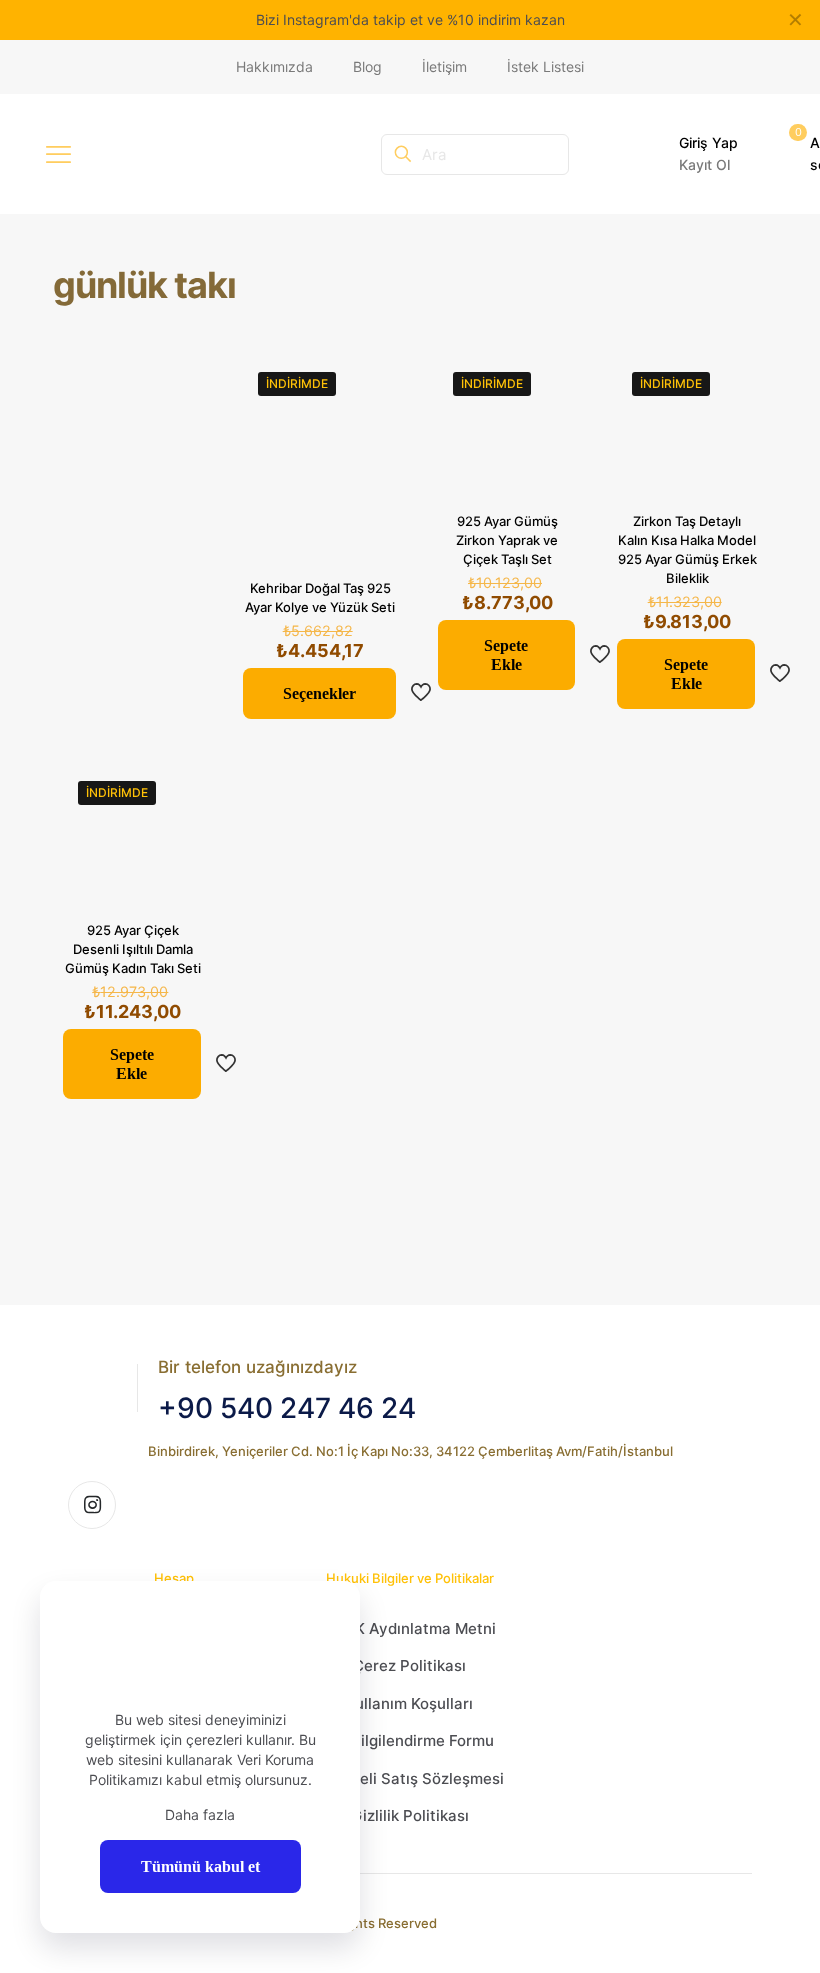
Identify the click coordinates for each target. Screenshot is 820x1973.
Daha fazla (200, 1814)
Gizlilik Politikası (410, 1815)
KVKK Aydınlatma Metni (410, 1628)
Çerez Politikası (409, 1665)
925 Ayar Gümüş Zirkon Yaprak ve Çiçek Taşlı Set (507, 540)
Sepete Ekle (506, 655)
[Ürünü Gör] (370, 385)
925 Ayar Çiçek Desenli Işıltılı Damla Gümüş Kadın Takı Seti (133, 949)
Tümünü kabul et (200, 1866)
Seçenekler (319, 693)
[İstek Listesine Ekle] (370, 428)
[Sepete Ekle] (549, 385)
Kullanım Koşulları (409, 1703)
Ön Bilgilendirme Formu (410, 1740)
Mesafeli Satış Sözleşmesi (409, 1778)
